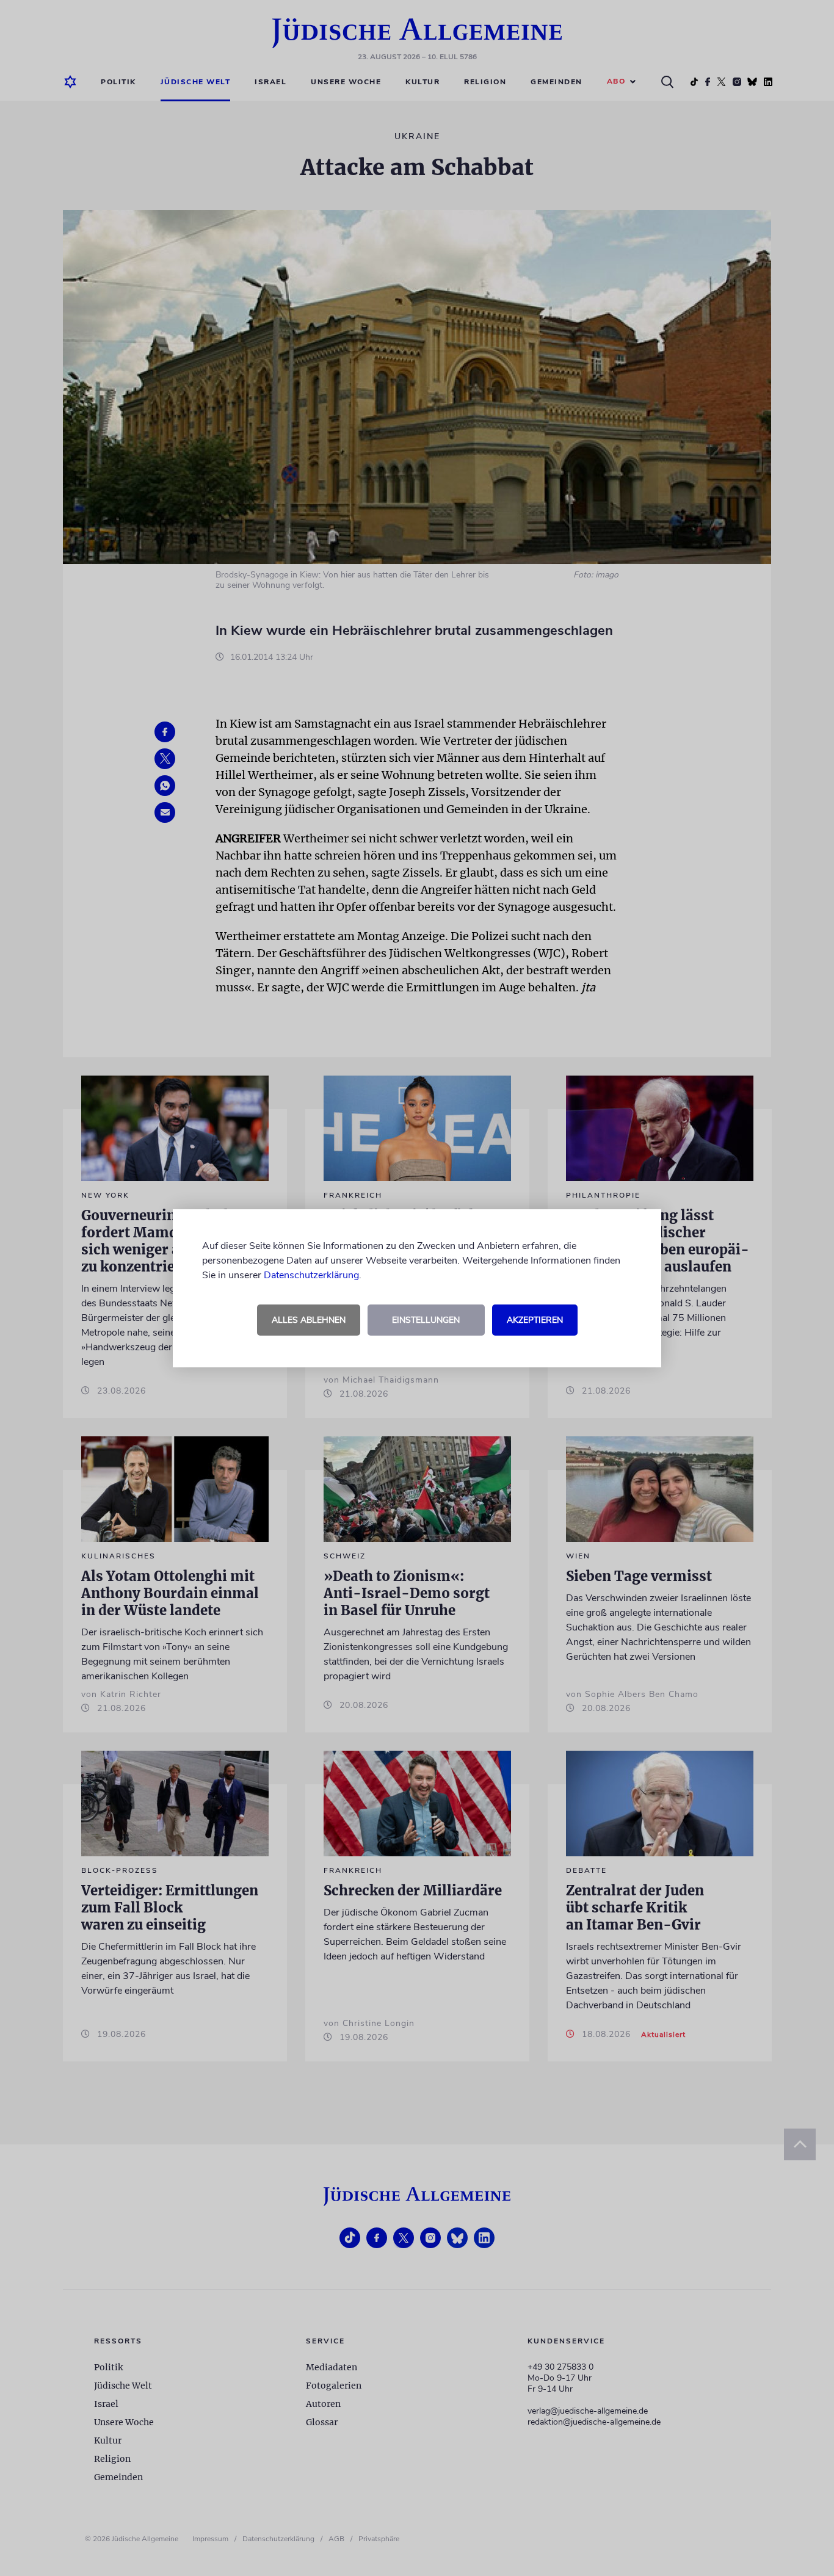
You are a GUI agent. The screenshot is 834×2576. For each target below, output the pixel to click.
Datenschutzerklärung (311, 1275)
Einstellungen (426, 1320)
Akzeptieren (535, 1320)
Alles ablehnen (309, 1320)
